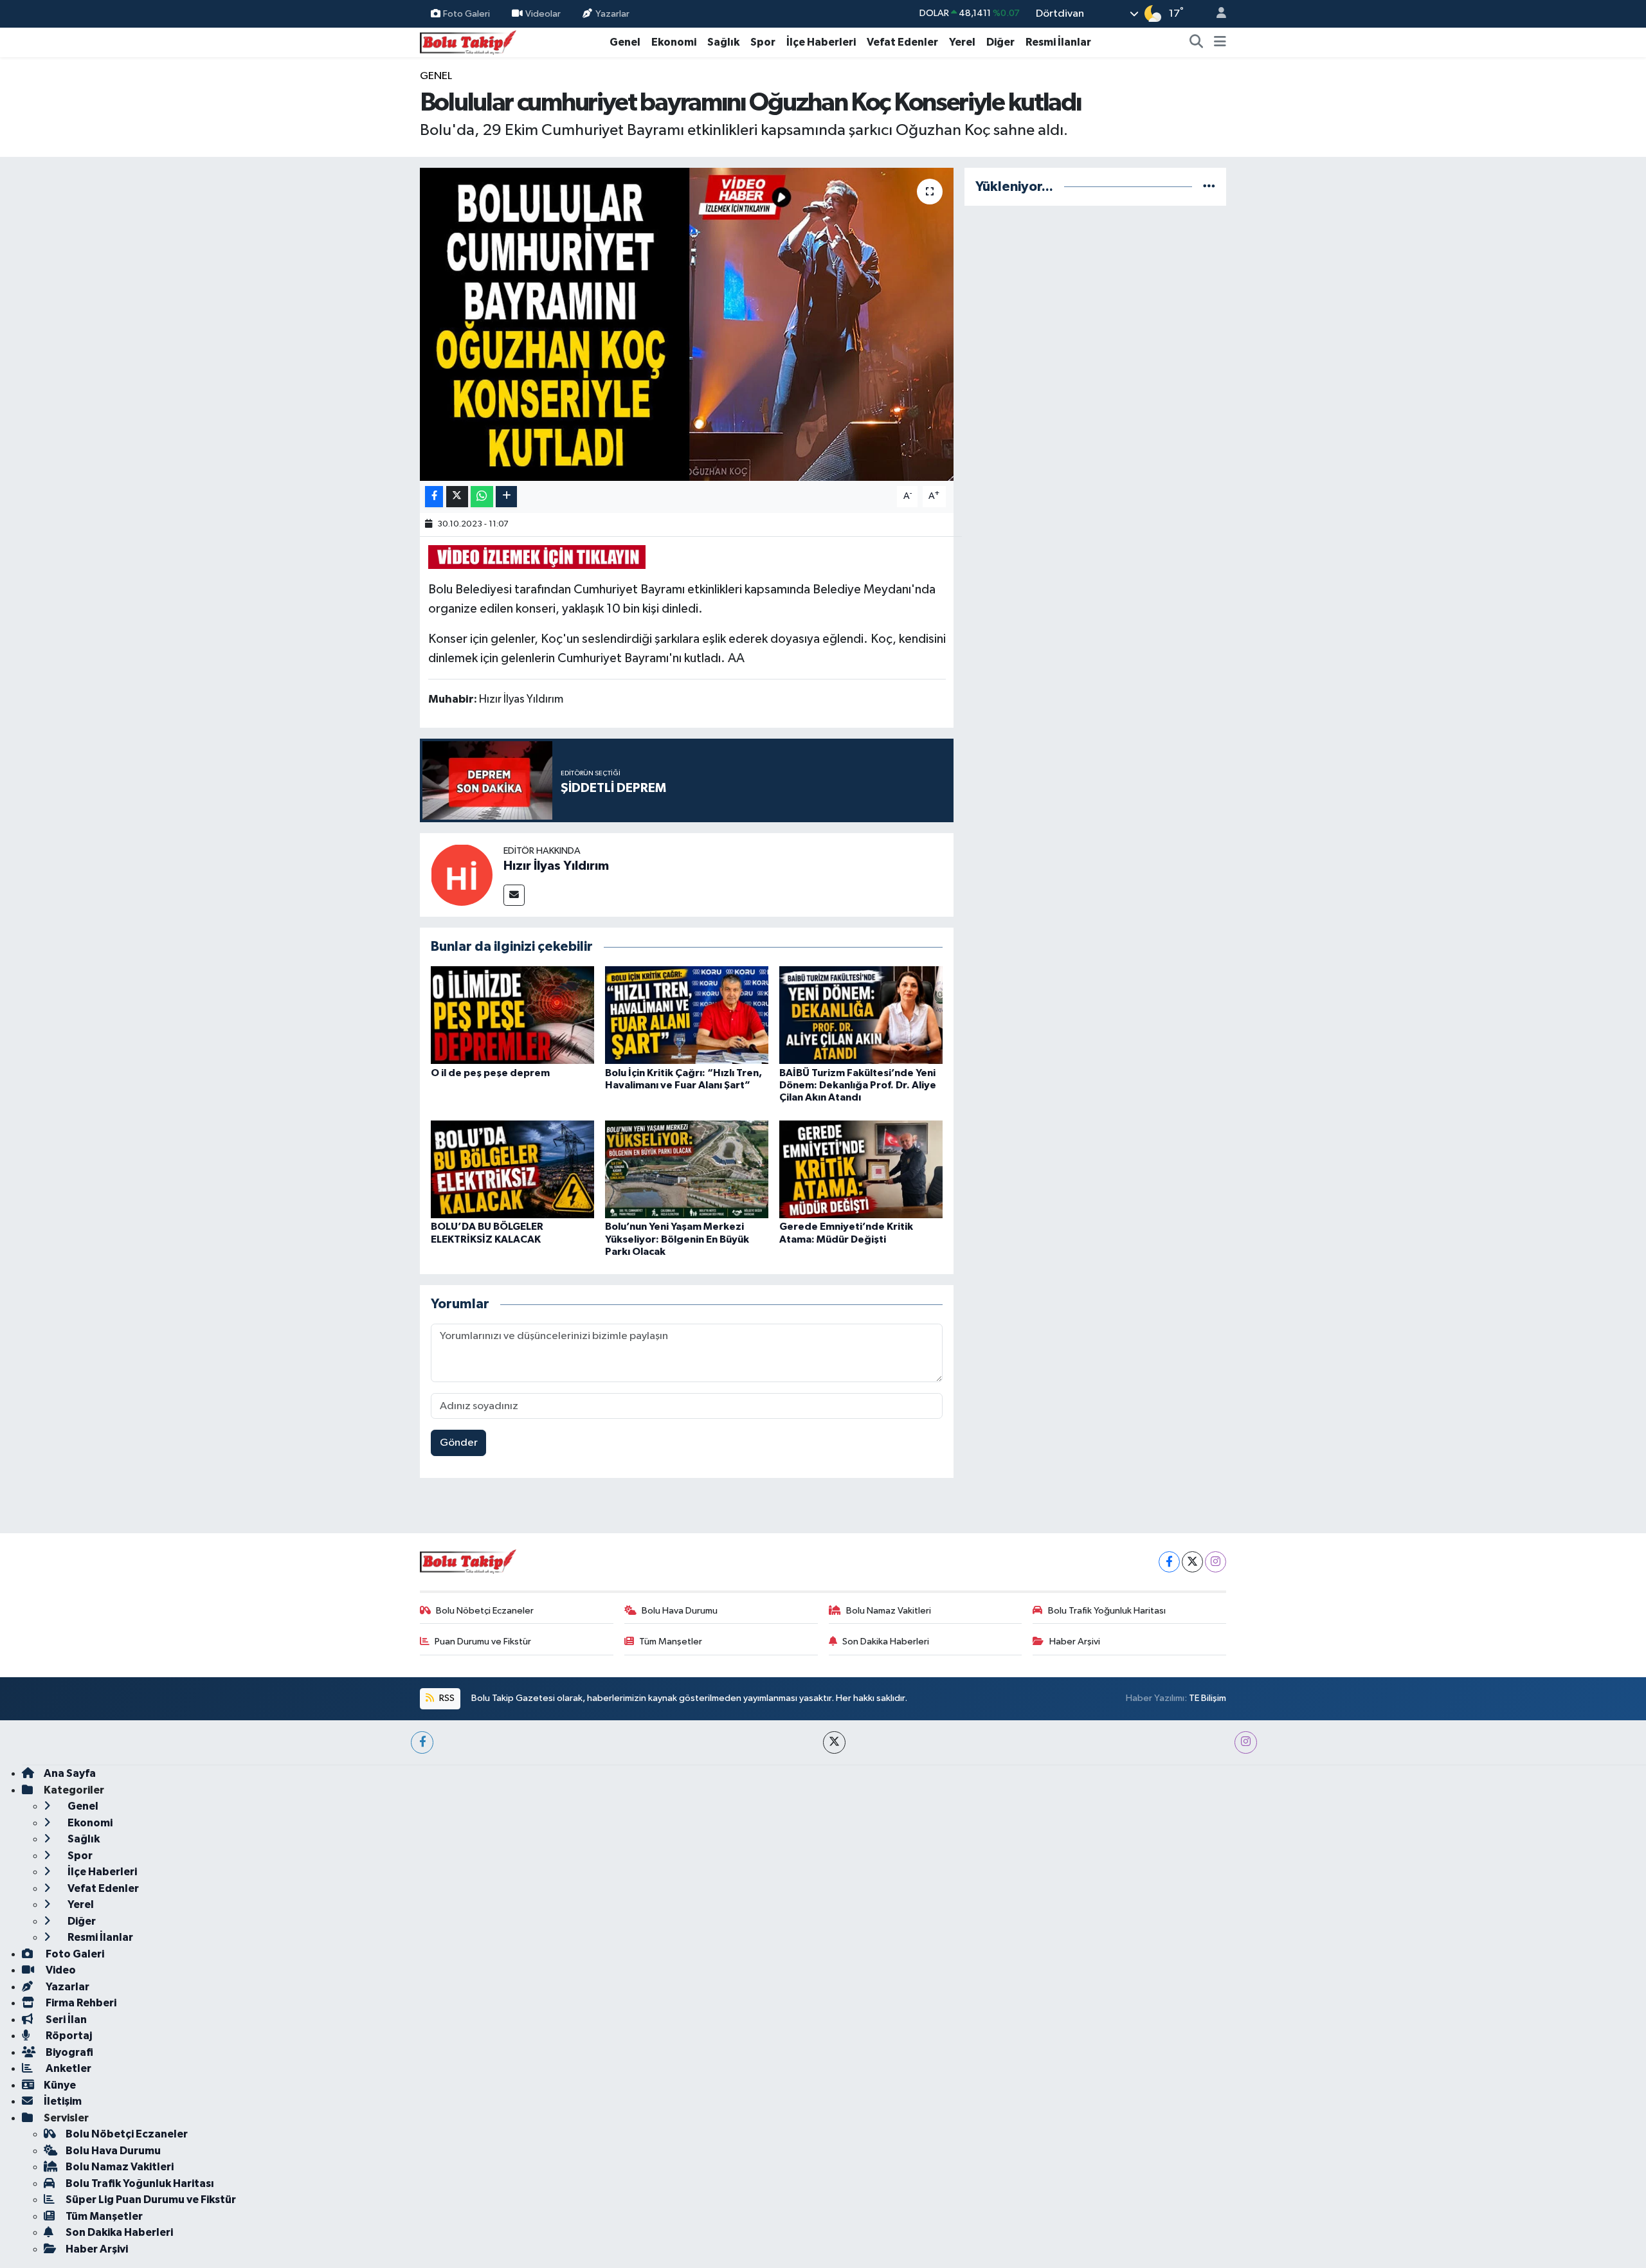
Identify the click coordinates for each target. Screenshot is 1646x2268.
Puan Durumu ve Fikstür (483, 1642)
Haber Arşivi (1075, 1642)
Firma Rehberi (80, 2003)
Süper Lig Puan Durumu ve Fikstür (151, 2200)
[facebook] (422, 1742)
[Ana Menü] (1220, 42)
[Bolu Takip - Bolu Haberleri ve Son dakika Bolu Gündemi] (468, 41)
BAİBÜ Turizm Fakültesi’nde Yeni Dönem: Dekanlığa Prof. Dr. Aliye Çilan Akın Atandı (858, 1085)
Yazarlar (612, 13)
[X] (1192, 1562)
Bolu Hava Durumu (680, 1611)
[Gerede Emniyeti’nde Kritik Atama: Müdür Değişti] (861, 1169)
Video (60, 1970)
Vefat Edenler (902, 42)
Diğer (1000, 42)
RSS (446, 1698)
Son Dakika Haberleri (886, 1642)
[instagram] (1246, 1742)
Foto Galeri (466, 13)
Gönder (459, 1443)
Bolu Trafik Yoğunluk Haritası (1107, 1611)
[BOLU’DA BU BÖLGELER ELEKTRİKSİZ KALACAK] (512, 1169)
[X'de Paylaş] (457, 497)
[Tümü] (1209, 187)
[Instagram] (1216, 1562)
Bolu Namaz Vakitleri (889, 1611)
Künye (60, 2085)
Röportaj (68, 2036)
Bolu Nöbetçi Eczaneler (485, 1611)
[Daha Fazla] (506, 497)
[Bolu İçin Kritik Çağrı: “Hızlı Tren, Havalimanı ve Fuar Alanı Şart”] (687, 1015)
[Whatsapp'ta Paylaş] (482, 497)
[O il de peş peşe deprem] (512, 1015)
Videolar (543, 13)
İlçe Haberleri (821, 42)
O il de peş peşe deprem (490, 1073)
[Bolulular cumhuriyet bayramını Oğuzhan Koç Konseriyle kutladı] (687, 324)
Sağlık (723, 42)
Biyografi (68, 2052)
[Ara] (1197, 42)
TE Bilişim (1207, 1698)
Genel (625, 42)
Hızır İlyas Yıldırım (556, 866)
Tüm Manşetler (671, 1642)
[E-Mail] (514, 895)
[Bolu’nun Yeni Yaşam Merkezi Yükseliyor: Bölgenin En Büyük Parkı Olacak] (687, 1169)
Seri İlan (65, 2020)
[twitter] (834, 1742)
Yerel (962, 42)
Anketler (68, 2068)
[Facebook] (1169, 1562)
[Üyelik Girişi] (1216, 14)
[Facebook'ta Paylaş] (434, 497)
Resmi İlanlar (1058, 42)
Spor (763, 42)
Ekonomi (674, 42)
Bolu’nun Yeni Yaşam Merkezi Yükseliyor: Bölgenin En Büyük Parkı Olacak (677, 1239)
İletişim (63, 2101)
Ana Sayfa (70, 1773)
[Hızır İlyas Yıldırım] (462, 875)
